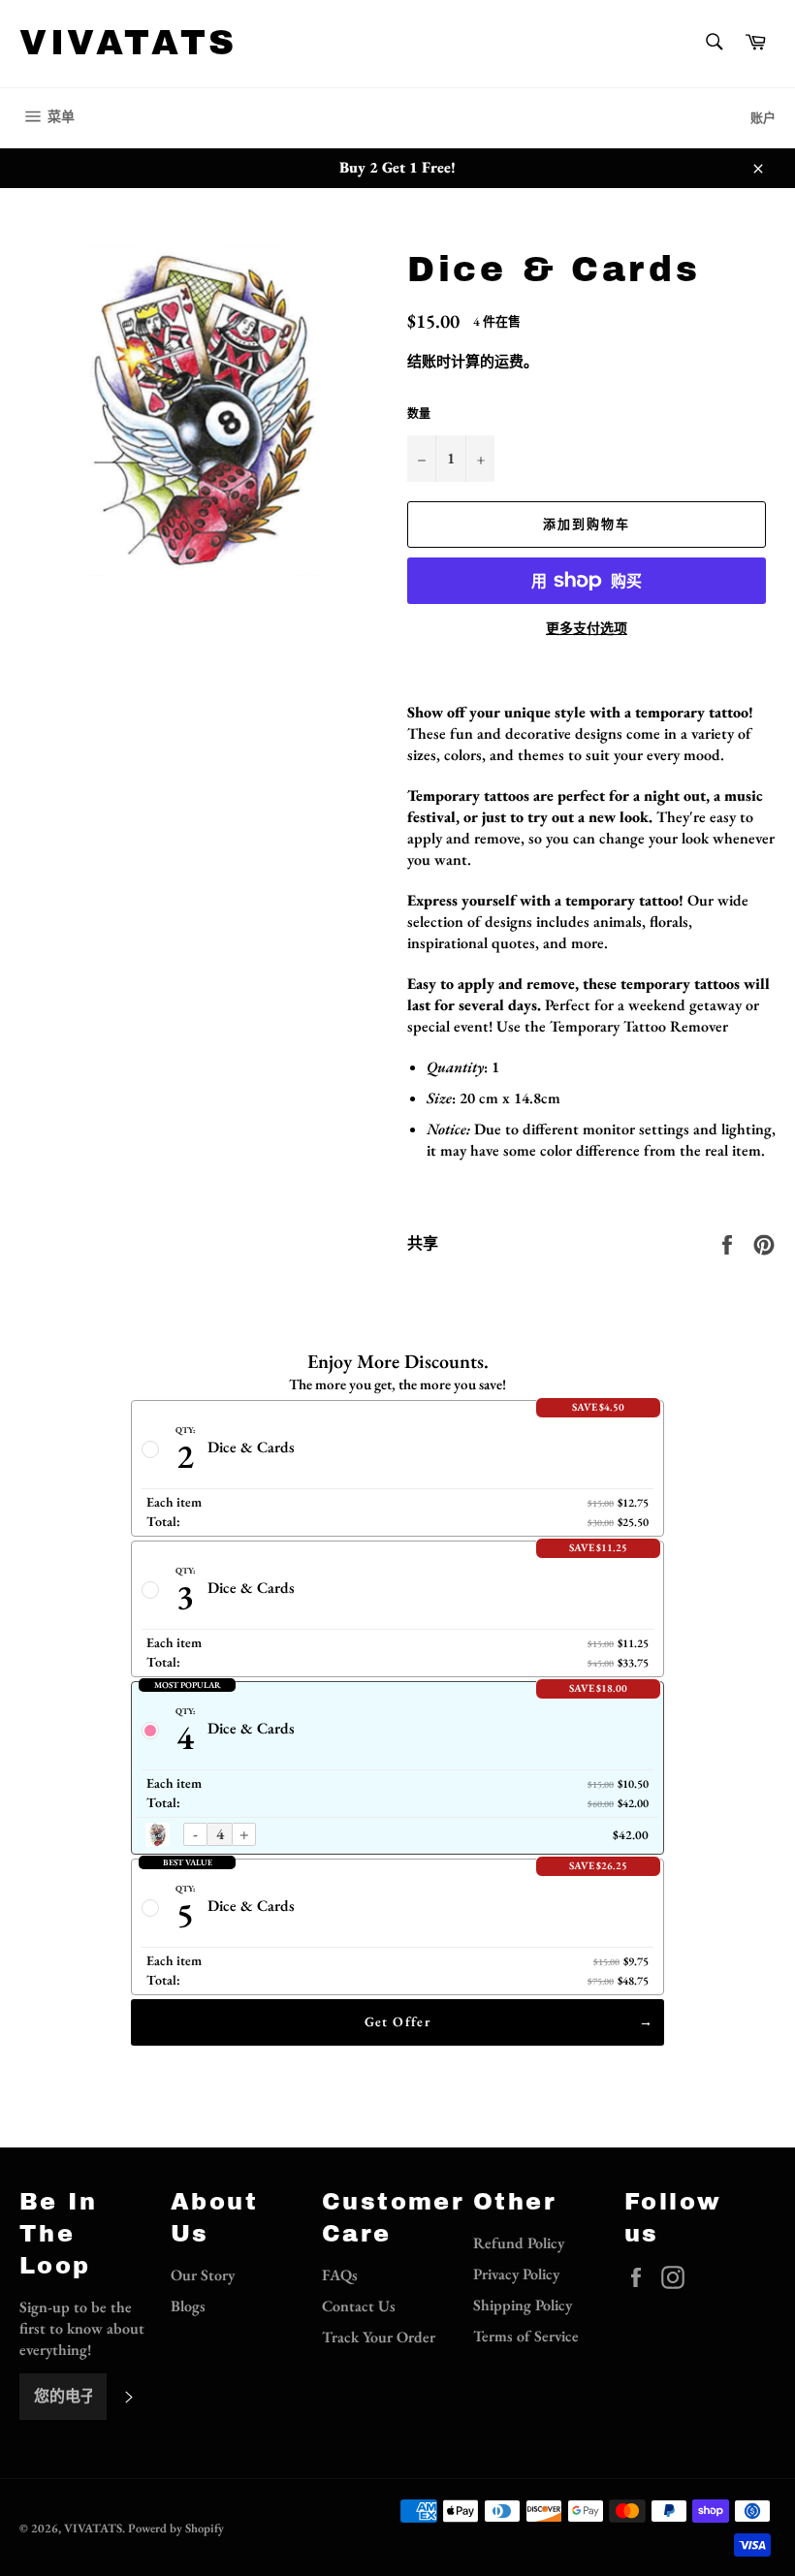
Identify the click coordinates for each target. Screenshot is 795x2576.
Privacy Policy (516, 2274)
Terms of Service (526, 2336)
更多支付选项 (587, 628)
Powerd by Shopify (176, 2528)
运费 (509, 361)
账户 (763, 118)
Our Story (203, 2275)
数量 (419, 414)
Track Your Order (379, 2337)
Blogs (188, 2306)
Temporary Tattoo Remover (639, 1026)
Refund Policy (519, 2243)
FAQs (340, 2275)
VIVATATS (128, 43)
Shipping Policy (523, 2305)
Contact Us (359, 2306)
